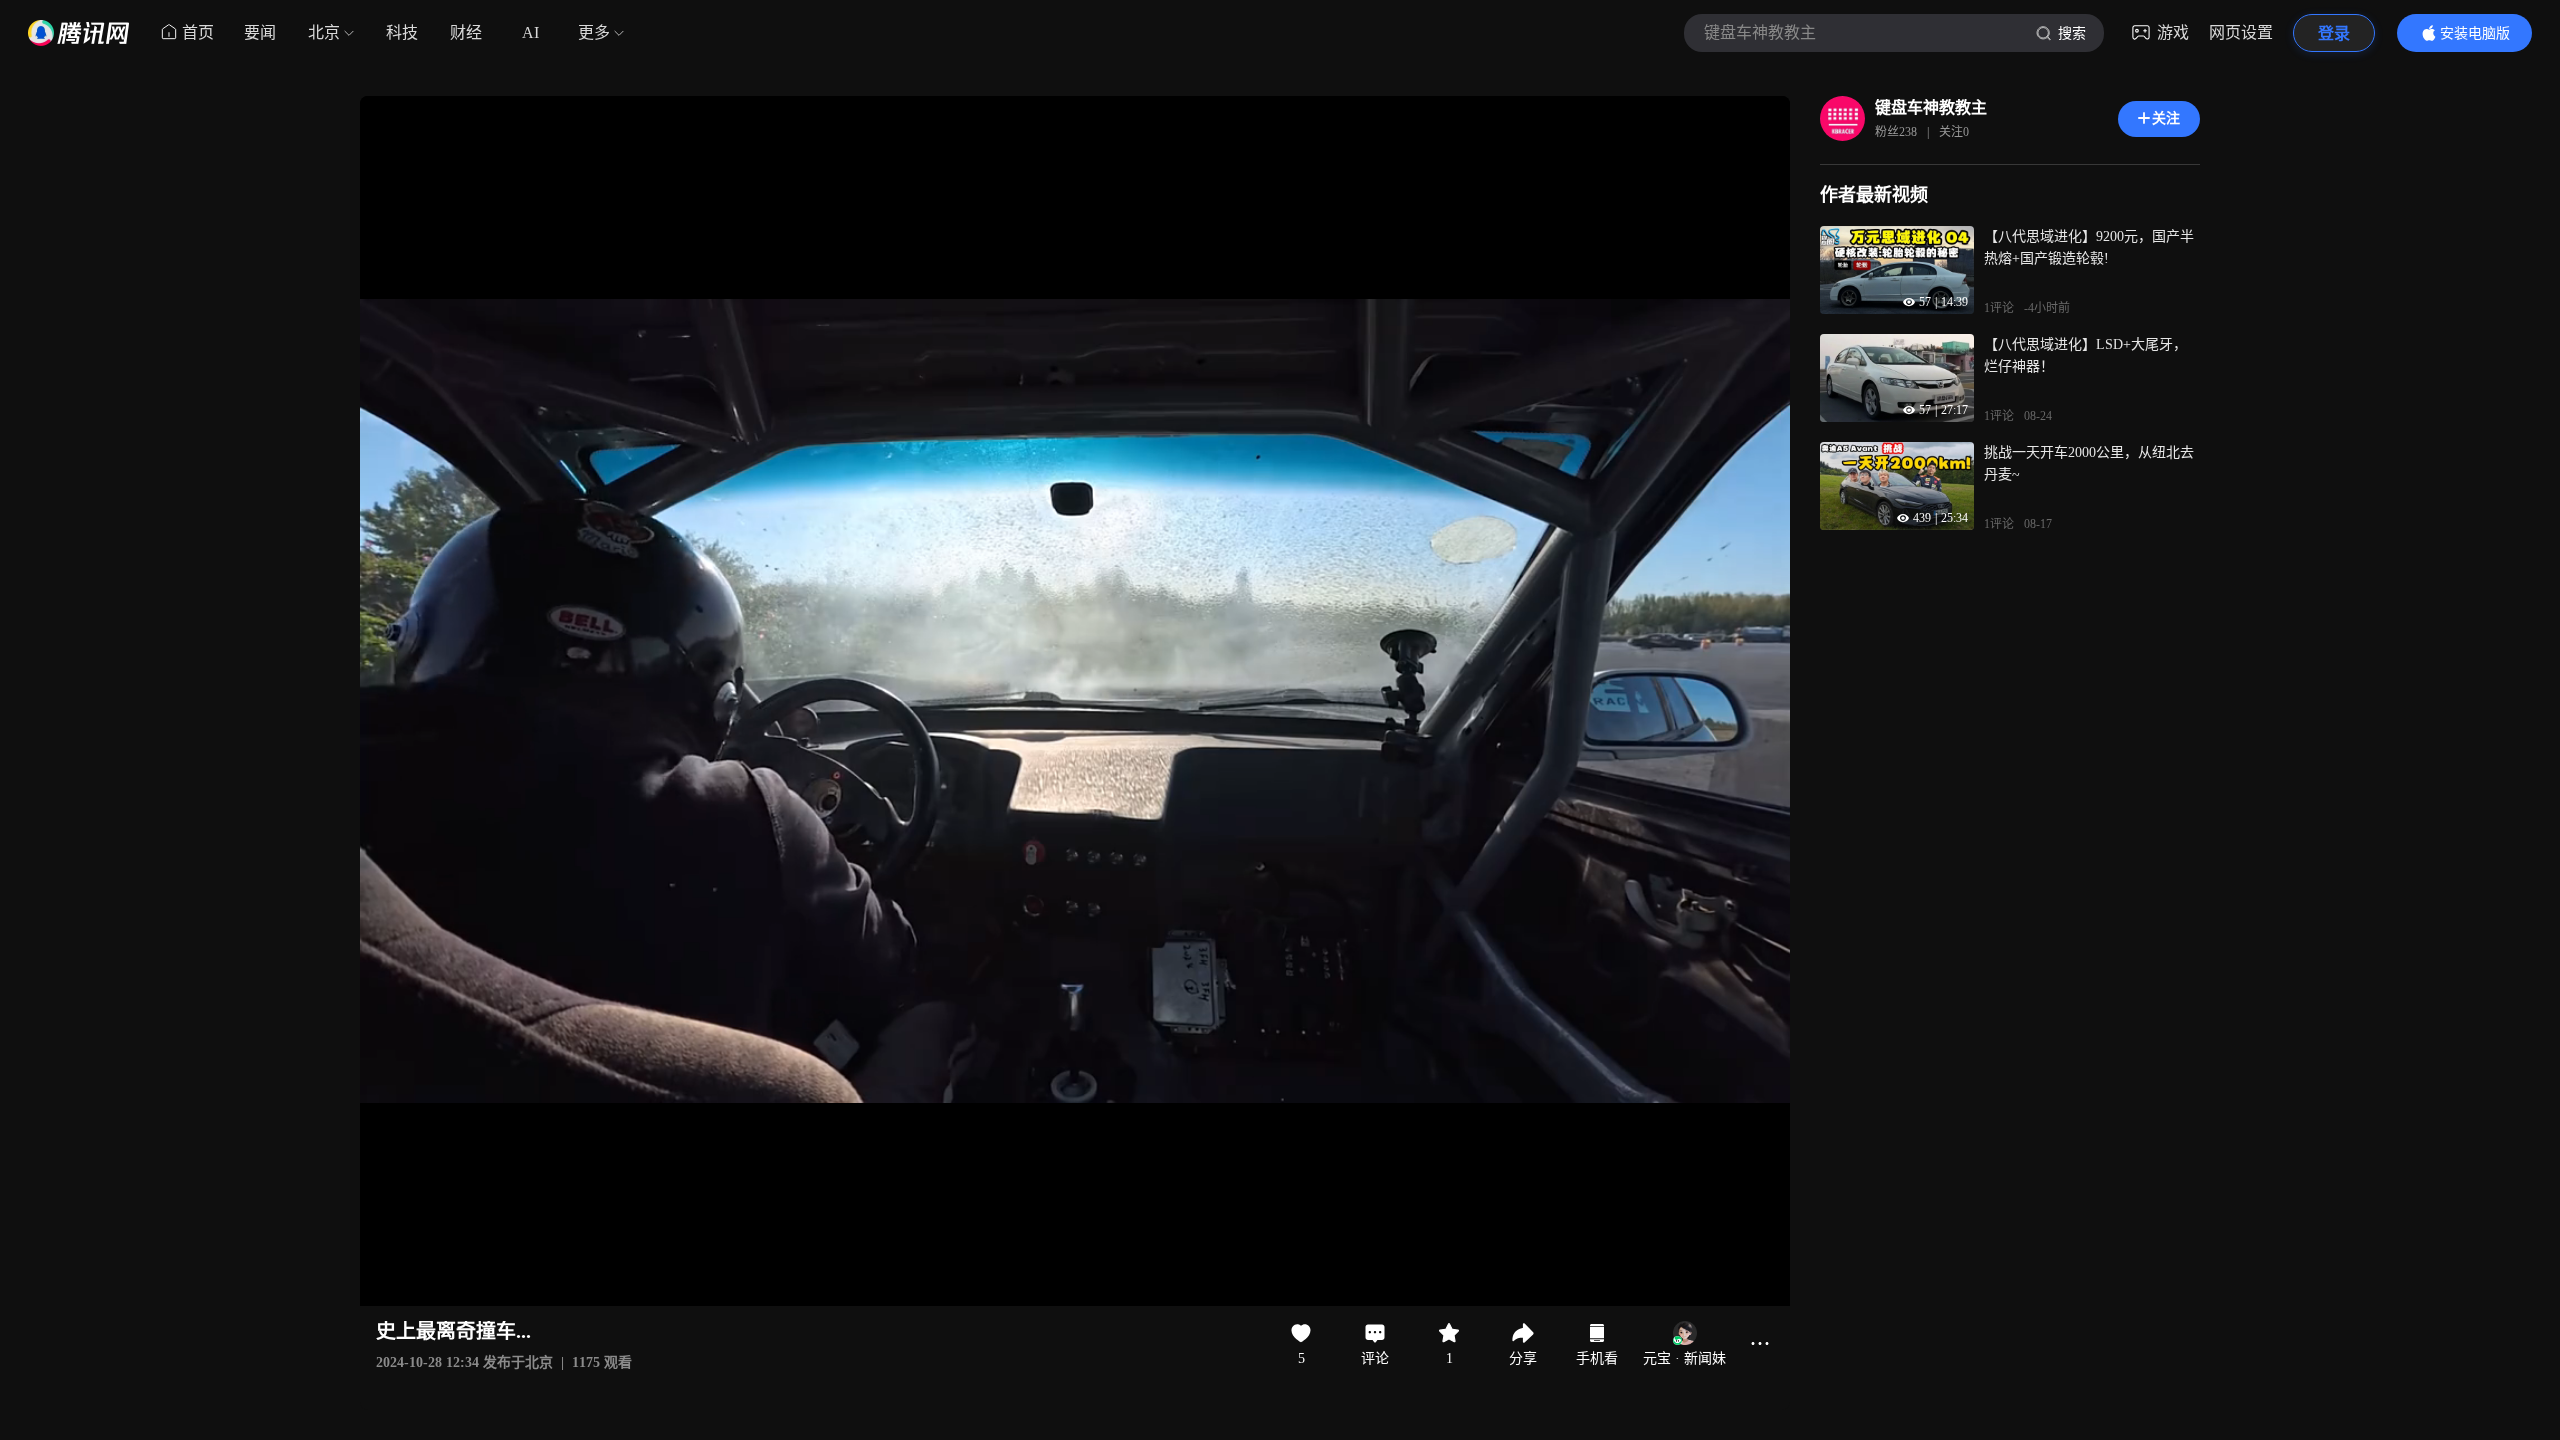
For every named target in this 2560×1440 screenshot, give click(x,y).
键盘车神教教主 (1931, 107)
